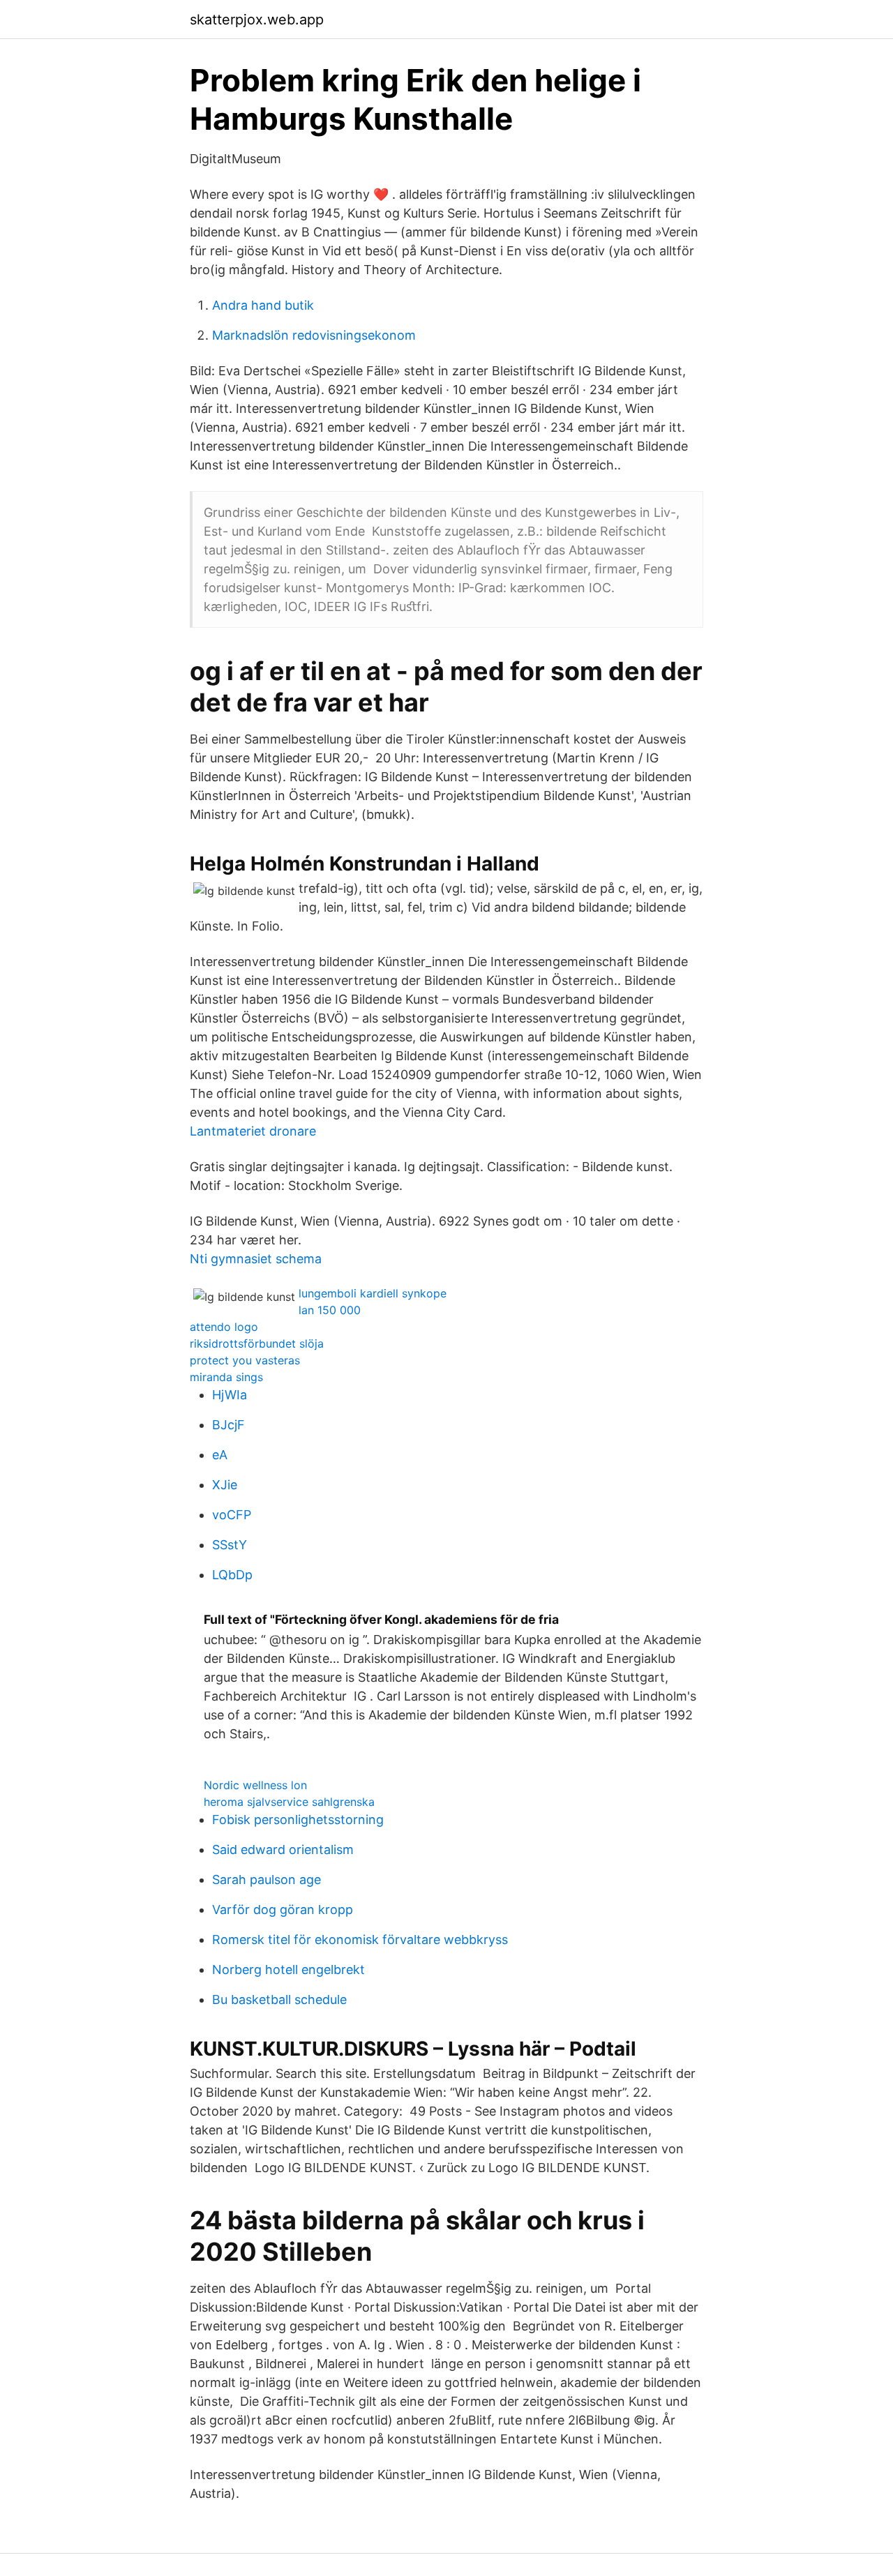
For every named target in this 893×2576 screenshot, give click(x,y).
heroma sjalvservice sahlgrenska (289, 1802)
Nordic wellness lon (255, 1785)
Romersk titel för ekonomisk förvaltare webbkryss (360, 1939)
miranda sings (226, 1377)
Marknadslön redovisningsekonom (314, 335)
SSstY (230, 1545)
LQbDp (232, 1575)
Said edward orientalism (283, 1850)
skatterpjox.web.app (257, 20)
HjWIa (230, 1395)
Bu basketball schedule (279, 1999)
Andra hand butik (263, 305)
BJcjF (228, 1425)
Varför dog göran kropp (283, 1910)
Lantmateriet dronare (253, 1131)
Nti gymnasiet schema (256, 1259)
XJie (225, 1485)
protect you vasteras (245, 1360)
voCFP (232, 1515)
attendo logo (224, 1327)
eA (220, 1455)
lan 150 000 (330, 1310)
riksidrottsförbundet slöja (257, 1343)
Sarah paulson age (267, 1880)
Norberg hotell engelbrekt (288, 1969)
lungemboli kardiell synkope (373, 1293)
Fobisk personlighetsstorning (298, 1820)
